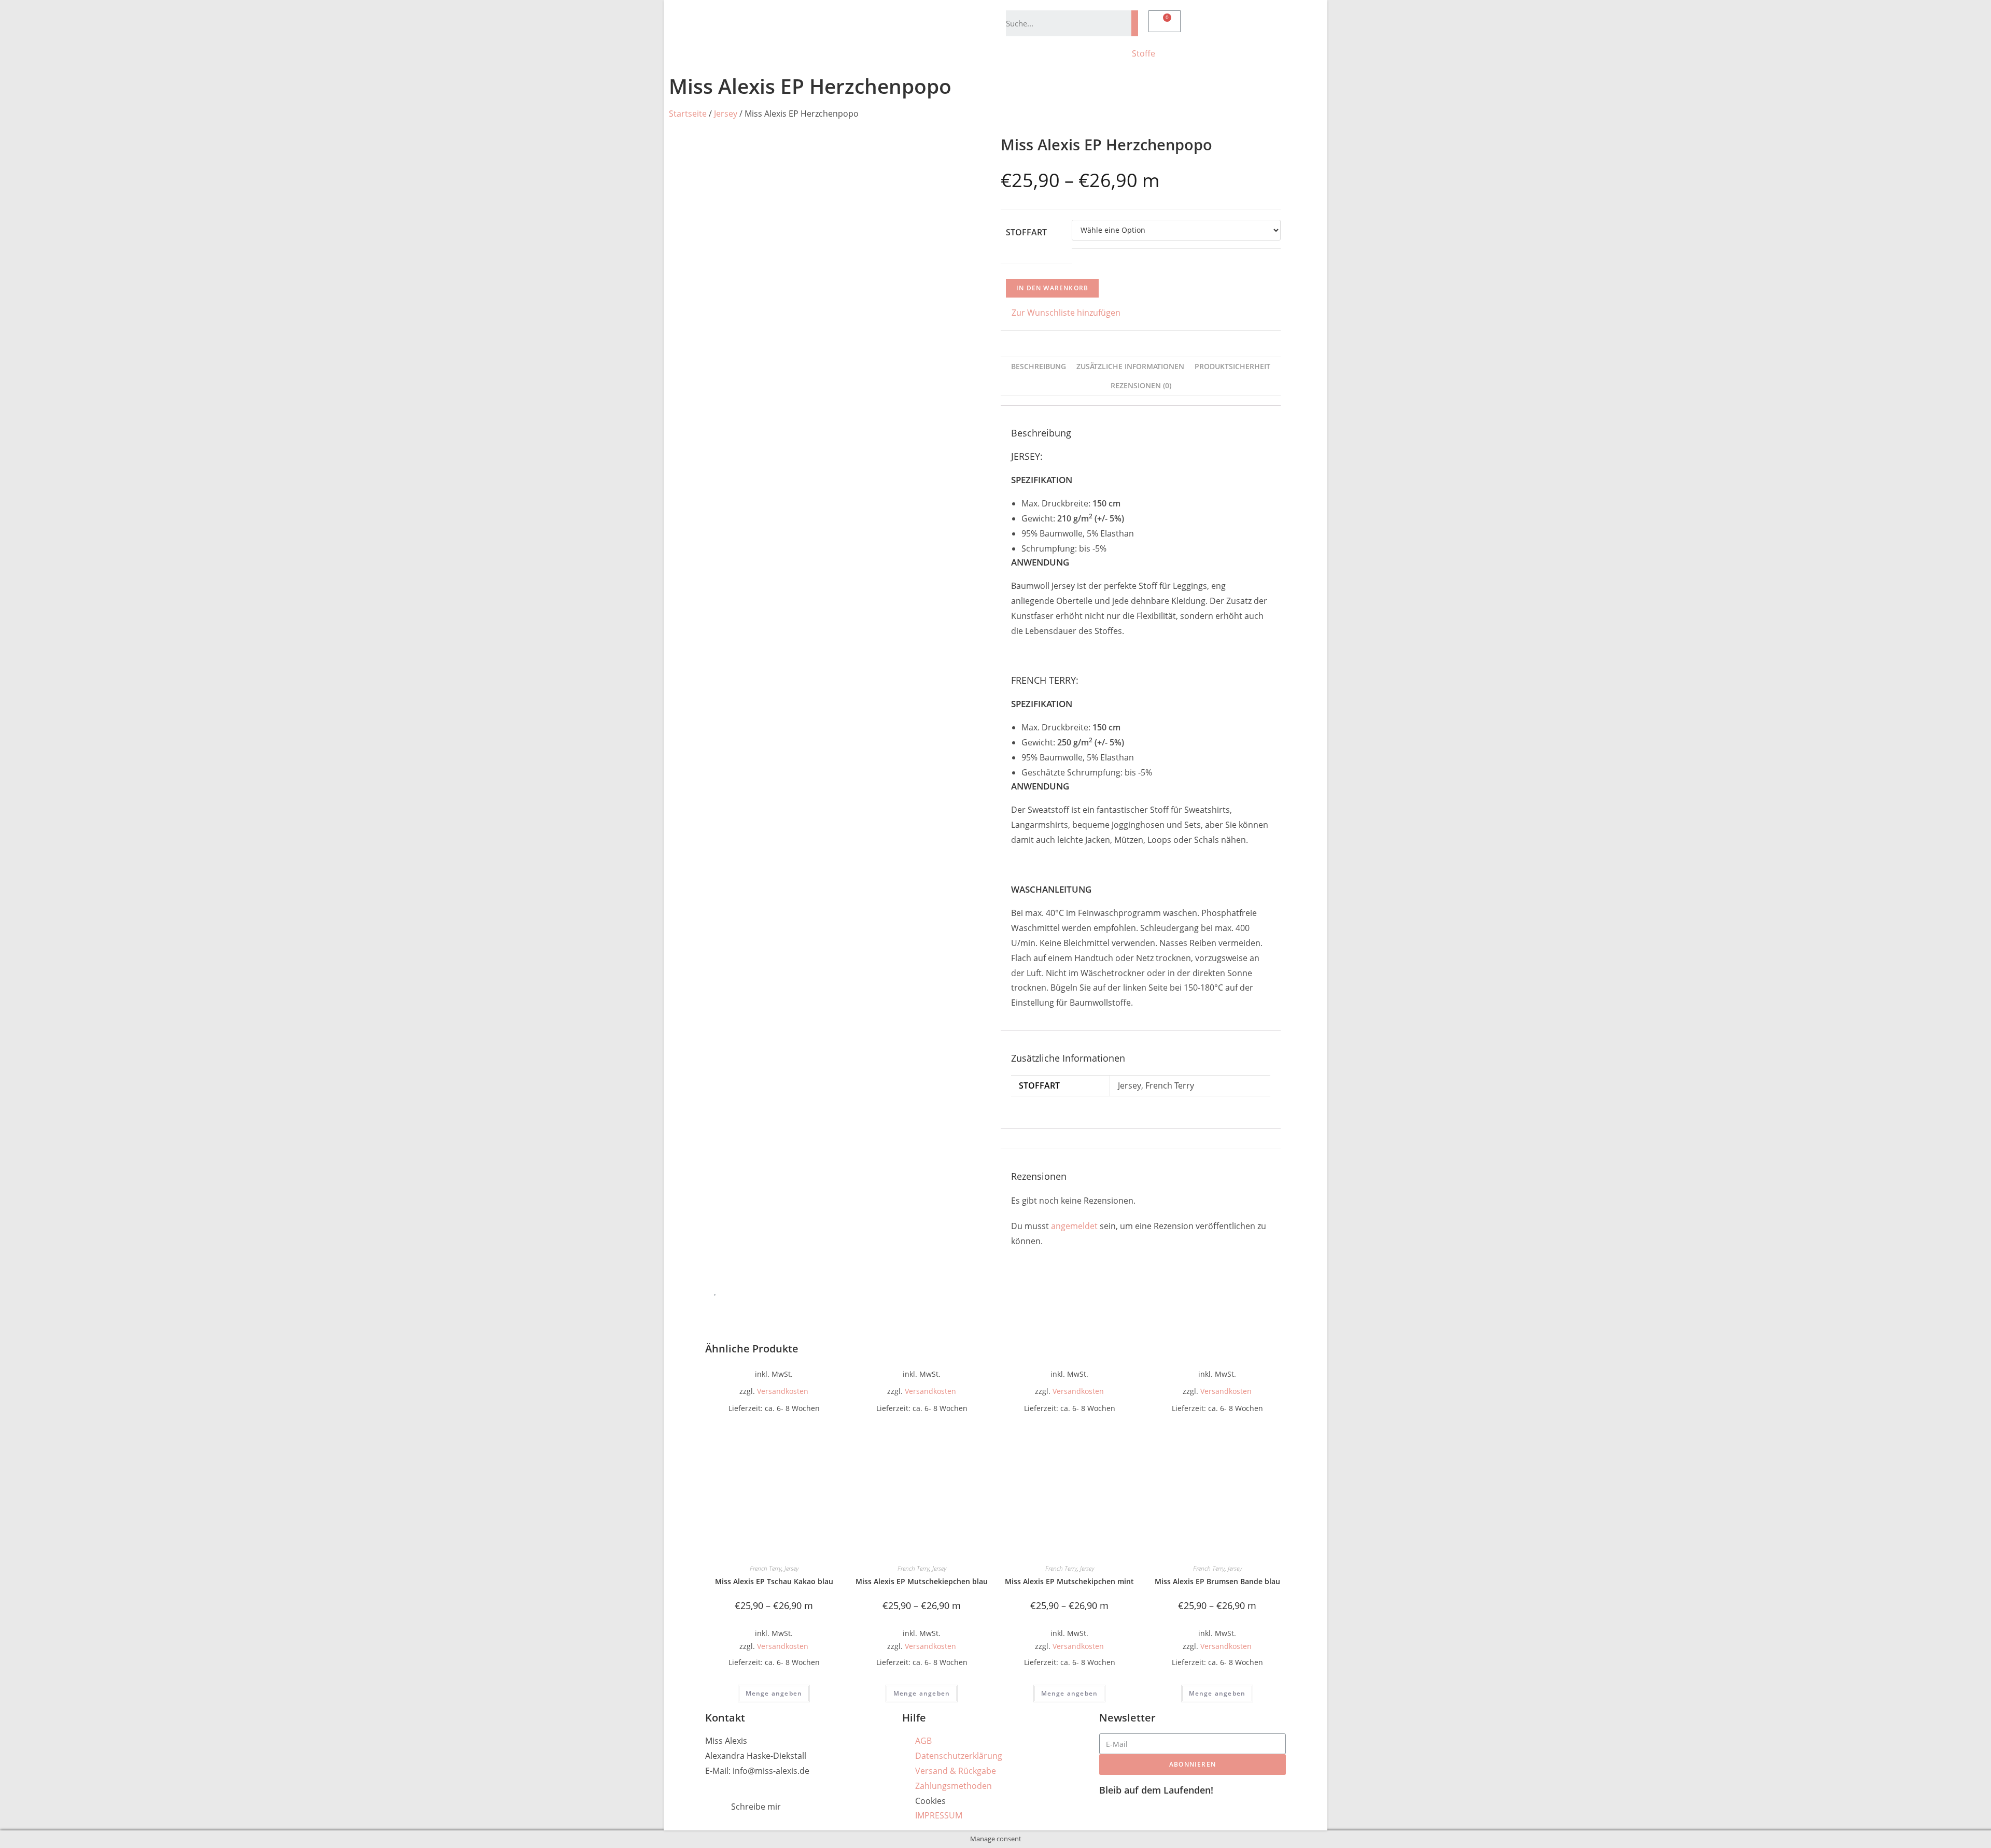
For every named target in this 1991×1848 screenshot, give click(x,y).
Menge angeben (774, 1693)
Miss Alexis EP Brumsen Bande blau (1217, 1581)
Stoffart (1026, 232)
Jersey (726, 114)
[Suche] (1135, 23)
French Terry (766, 1568)
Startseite (688, 114)
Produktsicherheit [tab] (1232, 366)
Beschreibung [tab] (1039, 366)
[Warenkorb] (1165, 21)
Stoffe (1144, 53)
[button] (1061, 313)
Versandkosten (783, 1391)
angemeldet (1074, 1226)
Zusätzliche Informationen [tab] (1130, 366)
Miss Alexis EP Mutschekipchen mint (1069, 1581)
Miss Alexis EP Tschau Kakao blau (774, 1581)
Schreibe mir (756, 1807)
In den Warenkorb (1052, 288)
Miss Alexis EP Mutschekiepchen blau (922, 1581)
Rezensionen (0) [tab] (1141, 385)
